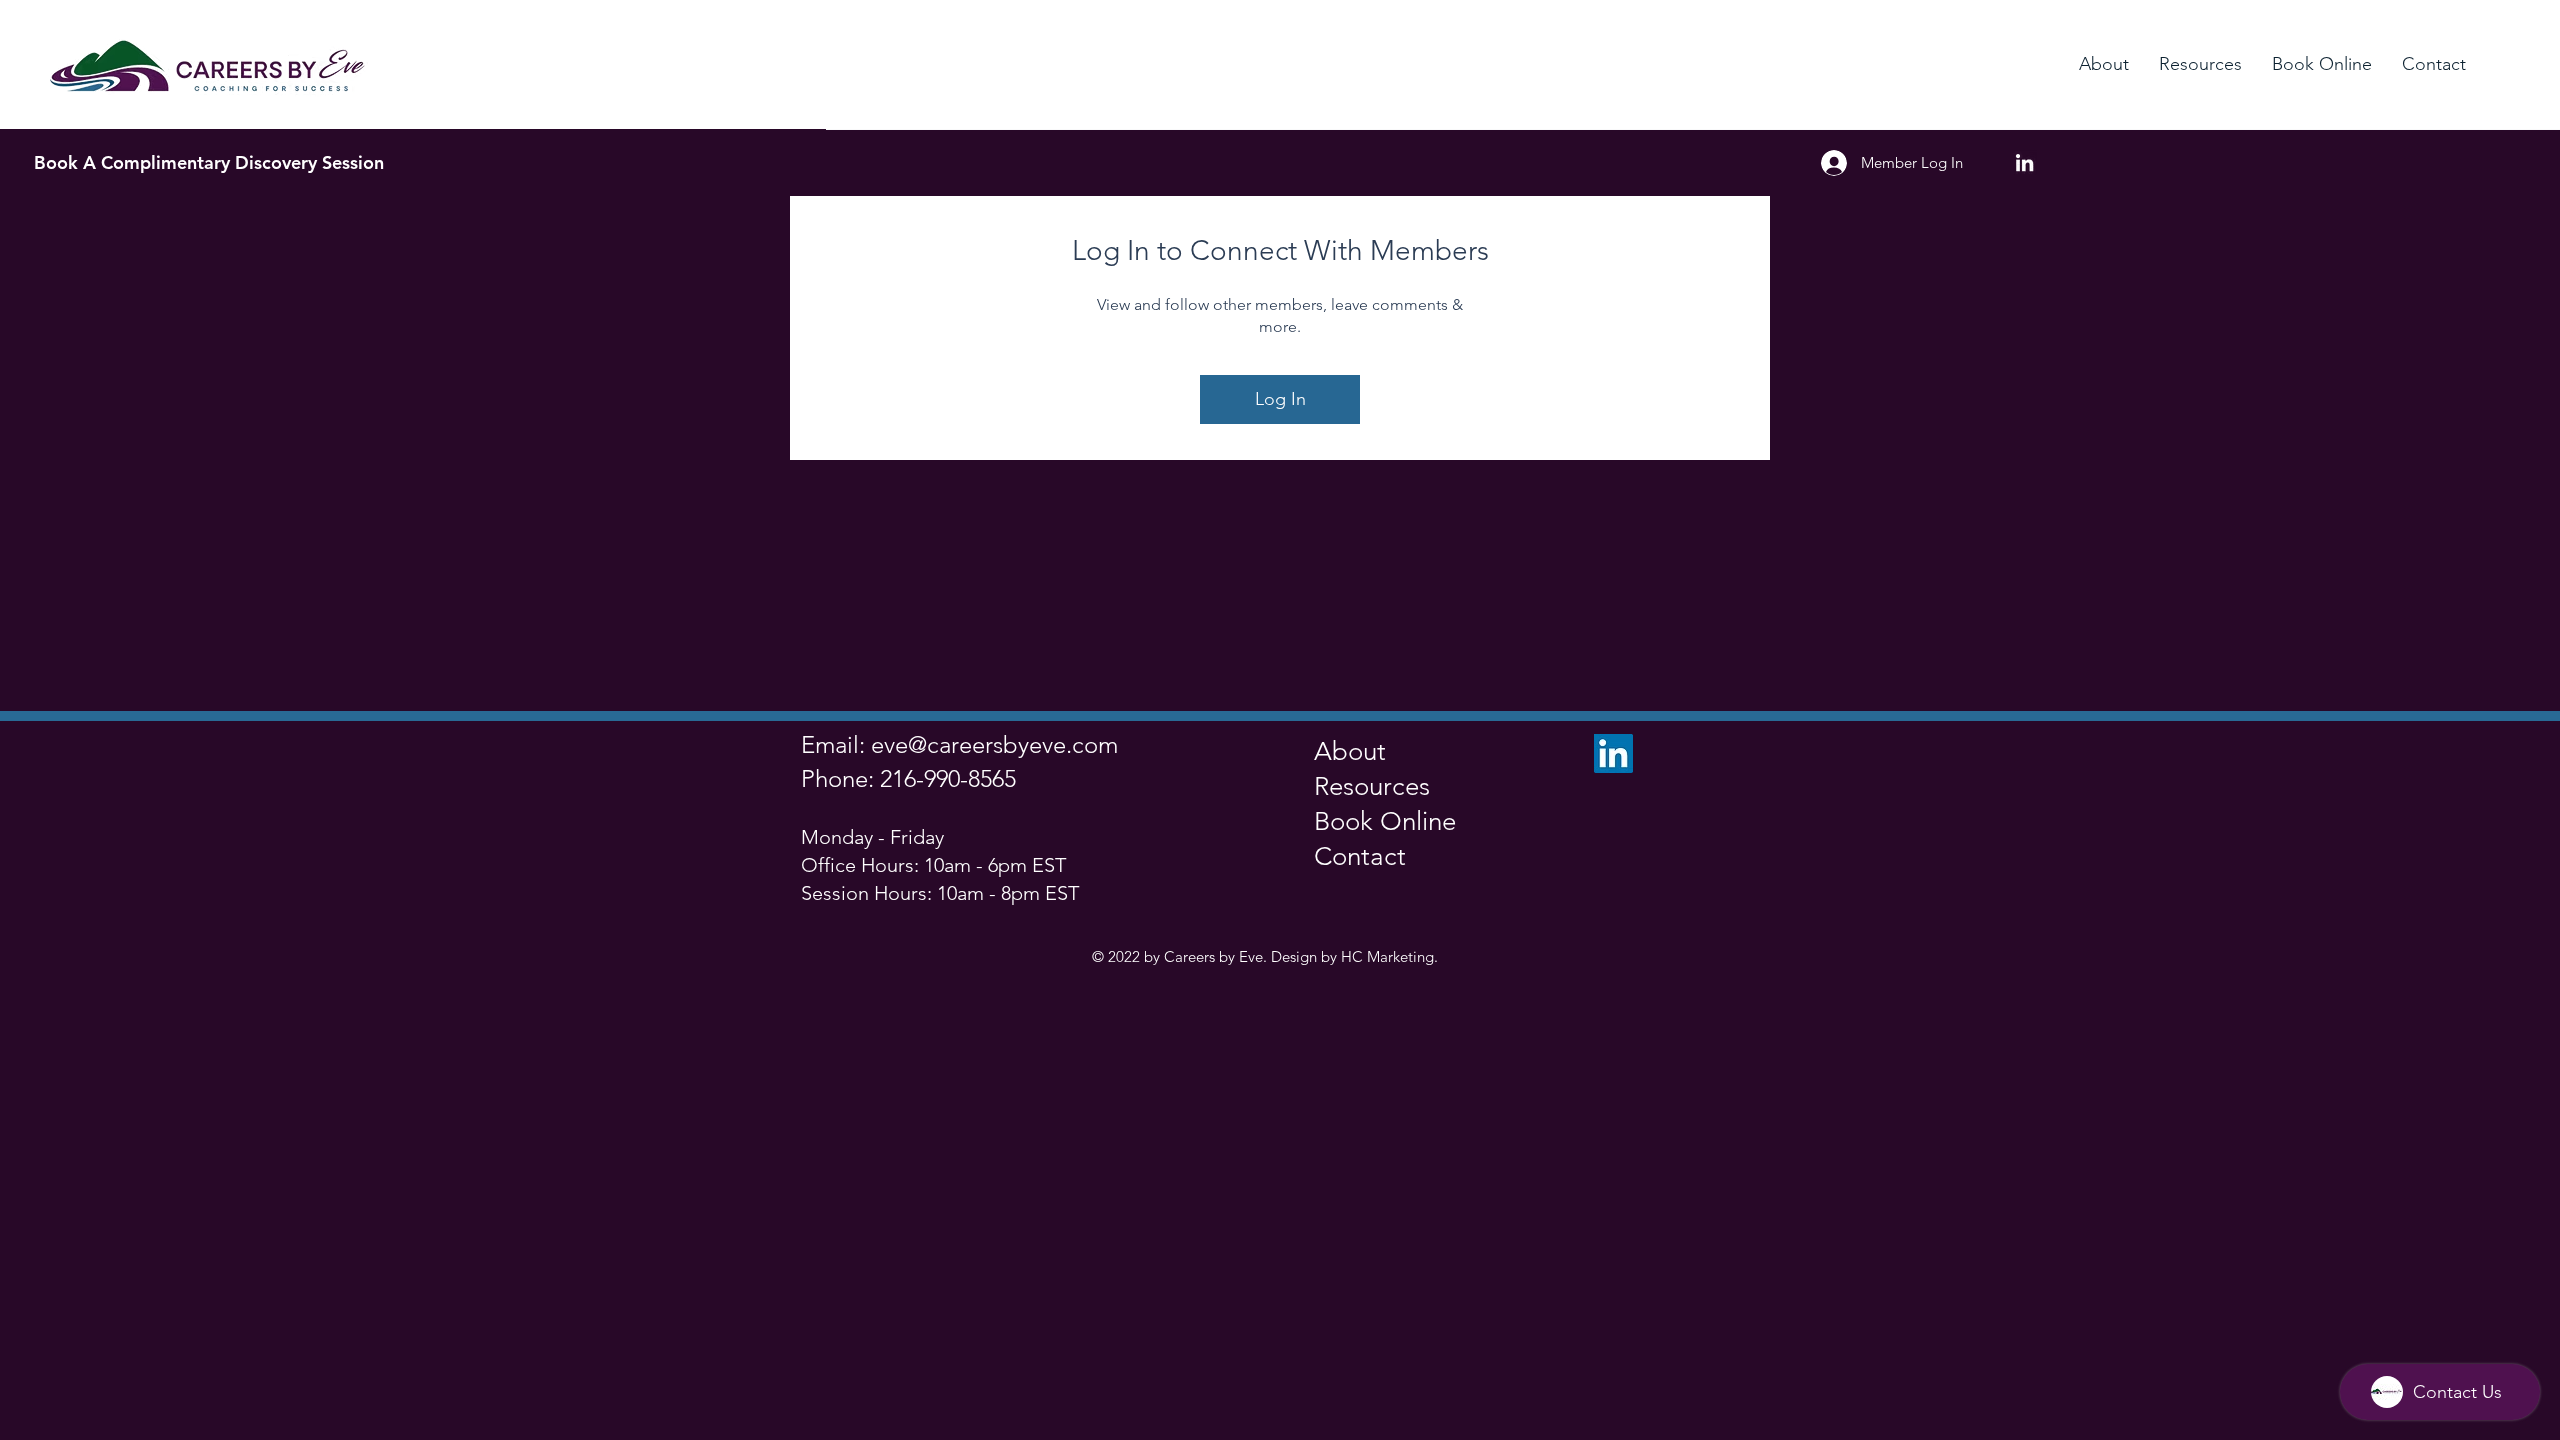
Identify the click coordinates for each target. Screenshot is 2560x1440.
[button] (2104, 64)
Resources (1372, 786)
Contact (1360, 856)
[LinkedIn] (2024, 162)
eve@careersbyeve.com (994, 744)
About (1350, 751)
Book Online (1385, 821)
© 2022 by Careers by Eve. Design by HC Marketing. (1265, 956)
